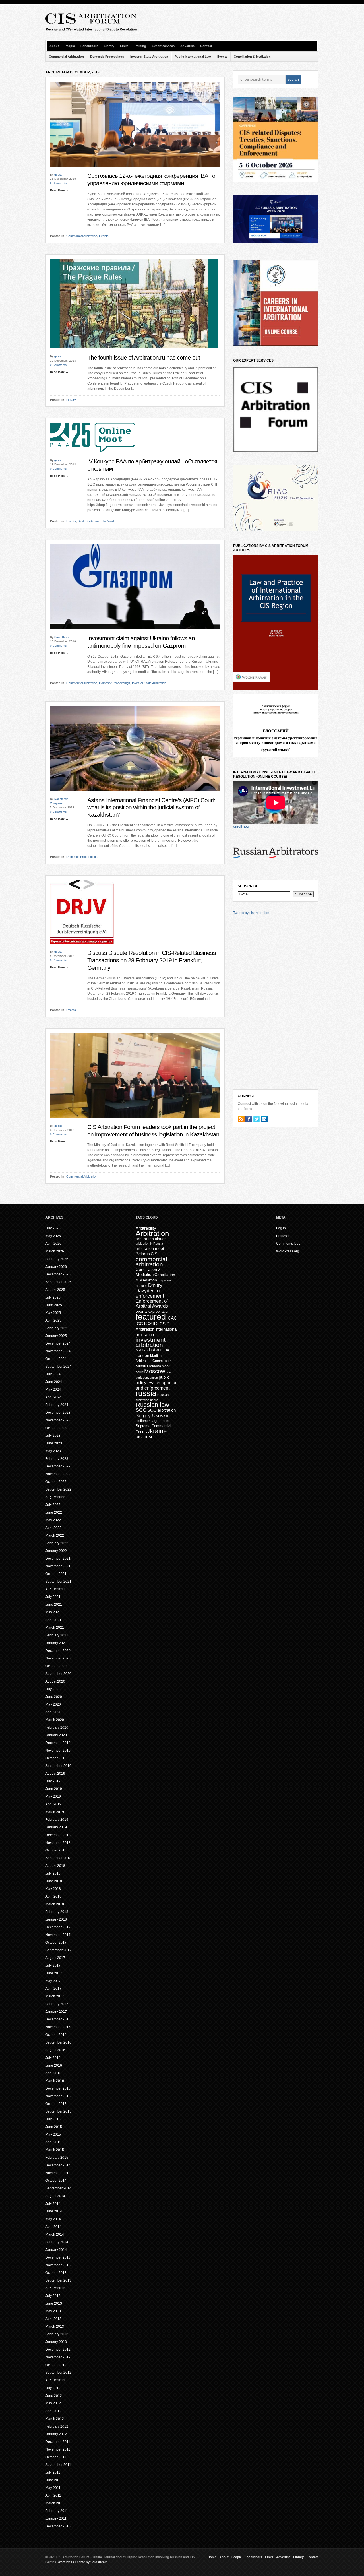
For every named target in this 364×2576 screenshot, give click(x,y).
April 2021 (53, 1620)
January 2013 (56, 2342)
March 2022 (55, 1535)
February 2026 (57, 1259)
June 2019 (54, 1789)
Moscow (155, 1371)
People (70, 46)
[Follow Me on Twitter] (257, 1119)
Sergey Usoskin (153, 1416)
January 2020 (56, 1735)
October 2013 (56, 2273)
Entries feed (285, 1236)
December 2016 (58, 2019)
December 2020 (58, 1651)
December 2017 (58, 1927)
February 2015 (57, 2158)
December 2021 (58, 1559)
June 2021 (54, 1605)
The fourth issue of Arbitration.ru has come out (144, 358)
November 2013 (58, 2265)
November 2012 (58, 2357)
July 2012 (53, 2388)
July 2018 (53, 1873)
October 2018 (56, 1850)
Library (109, 46)
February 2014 (57, 2242)
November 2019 (58, 1751)
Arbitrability (146, 1228)
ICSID (151, 1324)
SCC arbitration (162, 1410)
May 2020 (53, 1704)
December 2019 (58, 1743)
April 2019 (53, 1804)
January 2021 (56, 1643)
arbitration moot (150, 1249)
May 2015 (53, 2135)
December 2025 (58, 1274)
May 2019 (53, 1797)
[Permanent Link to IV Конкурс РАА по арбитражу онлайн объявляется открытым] (93, 457)
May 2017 (53, 1981)
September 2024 (58, 1367)
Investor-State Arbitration (149, 57)
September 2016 (58, 2042)
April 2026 (53, 1244)
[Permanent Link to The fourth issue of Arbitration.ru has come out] (134, 353)
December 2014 (58, 2165)
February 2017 (57, 2004)
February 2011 (57, 2511)
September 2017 (58, 1950)
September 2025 (58, 1282)
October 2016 (56, 2035)
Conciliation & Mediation (252, 57)
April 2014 (53, 2227)
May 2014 (53, 2219)
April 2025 (53, 1320)
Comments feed (288, 1244)
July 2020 (53, 1689)
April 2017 (53, 1989)
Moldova (154, 1366)
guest (58, 175)
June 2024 (54, 1382)
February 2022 (57, 1543)
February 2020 (57, 1727)
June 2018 (54, 1881)
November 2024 (58, 1351)
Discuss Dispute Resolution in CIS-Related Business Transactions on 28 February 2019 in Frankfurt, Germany (152, 960)
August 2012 (55, 2380)
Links (124, 46)
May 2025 (53, 1313)
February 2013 (57, 2334)
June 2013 (54, 2303)
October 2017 (56, 1943)
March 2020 (55, 1720)
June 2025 (54, 1305)
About (54, 46)
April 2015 (53, 2142)
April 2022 (53, 1528)
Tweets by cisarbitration (251, 913)
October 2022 (56, 1482)
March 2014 (55, 2234)
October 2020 (56, 1666)
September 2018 (58, 1858)
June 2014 (54, 2211)
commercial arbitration (151, 1262)
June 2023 (54, 1443)
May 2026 (53, 1236)
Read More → (59, 190)
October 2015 (56, 2104)
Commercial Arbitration (66, 57)
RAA (151, 1383)
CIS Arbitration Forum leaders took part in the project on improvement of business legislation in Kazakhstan (153, 1131)
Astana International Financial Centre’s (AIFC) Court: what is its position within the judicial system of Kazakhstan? (151, 807)
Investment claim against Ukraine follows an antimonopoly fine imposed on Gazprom (141, 642)
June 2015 (54, 2127)
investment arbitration (151, 1342)
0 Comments (58, 183)
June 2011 (54, 2480)
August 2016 (55, 2050)
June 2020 (54, 1697)
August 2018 (55, 1866)
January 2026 (56, 1267)
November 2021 (58, 1566)
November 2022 (58, 1474)
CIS (154, 1254)
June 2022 (54, 1512)
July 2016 (53, 2058)
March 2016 (55, 2081)
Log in (281, 1228)
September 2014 (58, 2188)
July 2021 (53, 1597)
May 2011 (53, 2488)
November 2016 (58, 2027)
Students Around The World (97, 521)
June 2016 (54, 2065)
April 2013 (53, 2319)
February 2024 (57, 1405)
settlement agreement (152, 1421)
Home (212, 2557)
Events (222, 57)
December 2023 (58, 1413)
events (142, 1311)
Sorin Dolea (62, 637)
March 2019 (55, 1812)
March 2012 (55, 2419)
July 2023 (53, 1436)
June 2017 (54, 1973)
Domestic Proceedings (107, 57)
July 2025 (53, 1297)
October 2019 (56, 1758)
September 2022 (58, 1489)
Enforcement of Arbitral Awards (152, 1304)
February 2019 (57, 1820)
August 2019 (55, 1774)
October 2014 (56, 2181)
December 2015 (58, 2088)
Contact (206, 46)
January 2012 (56, 2434)
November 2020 (58, 1658)
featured (151, 1317)
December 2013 (58, 2257)
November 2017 (58, 1935)
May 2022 (53, 1520)
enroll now (241, 827)
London (142, 1355)
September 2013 (58, 2280)
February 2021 (57, 1635)
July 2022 (53, 1505)
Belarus (143, 1254)
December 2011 (58, 2442)
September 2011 (58, 2465)
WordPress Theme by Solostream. (83, 2562)
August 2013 (55, 2288)
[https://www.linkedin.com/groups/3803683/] (264, 1119)
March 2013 (55, 2327)
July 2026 (53, 1228)
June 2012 (54, 2396)
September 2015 (58, 2111)
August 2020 (55, 1681)
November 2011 (58, 2449)
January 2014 (56, 2250)
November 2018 (58, 1843)
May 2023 (53, 1451)
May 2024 (53, 1390)
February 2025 (57, 1328)
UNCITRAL (144, 1437)
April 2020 (53, 1712)
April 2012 (53, 2411)
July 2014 (53, 2204)
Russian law (152, 1405)
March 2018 (55, 1904)
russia (146, 1393)
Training (140, 46)
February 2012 (57, 2426)
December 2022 (58, 1466)
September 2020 (58, 1674)
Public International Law (193, 57)
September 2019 (58, 1766)
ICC (139, 1324)
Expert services (163, 46)
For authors (89, 46)
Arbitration (152, 1233)
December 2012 (58, 2350)
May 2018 (53, 1889)
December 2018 (58, 1835)
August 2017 (55, 1958)
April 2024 (53, 1397)
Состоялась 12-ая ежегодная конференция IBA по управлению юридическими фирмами (151, 179)
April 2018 (53, 1896)
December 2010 (58, 2526)
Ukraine (156, 1431)
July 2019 (53, 1781)
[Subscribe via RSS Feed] (241, 1119)
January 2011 (56, 2519)
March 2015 (55, 2150)
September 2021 (58, 1582)
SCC (141, 1410)
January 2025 (56, 1336)
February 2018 (57, 1912)
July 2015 (53, 2119)
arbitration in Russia (149, 1244)
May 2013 (53, 2311)
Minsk (141, 1366)
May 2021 (53, 1612)
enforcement (150, 1296)
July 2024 (53, 1374)
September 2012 (58, 2373)
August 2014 (55, 2196)
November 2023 (58, 1420)
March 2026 (55, 1251)
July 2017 (53, 1966)
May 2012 (53, 2403)
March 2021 (55, 1628)
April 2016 (53, 2073)
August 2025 (55, 1290)
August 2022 (55, 1497)
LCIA (165, 1350)
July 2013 (53, 2296)
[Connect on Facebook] (249, 1119)
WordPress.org (288, 1251)
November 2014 (58, 2173)
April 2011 (53, 2495)
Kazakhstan (148, 1350)
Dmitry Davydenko (149, 1288)
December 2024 (58, 1343)
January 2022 (56, 1551)
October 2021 (56, 1574)
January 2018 (56, 1919)
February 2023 (57, 1459)
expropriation (159, 1311)
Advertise (187, 46)
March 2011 (55, 2503)
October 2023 (56, 1428)
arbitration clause (151, 1239)
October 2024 (56, 1359)
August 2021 (55, 1589)
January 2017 (56, 2012)
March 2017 (55, 1996)
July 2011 (53, 2472)
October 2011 (56, 2457)
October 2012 (56, 2365)
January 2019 (56, 1827)
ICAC (172, 1318)
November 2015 (58, 2096)
